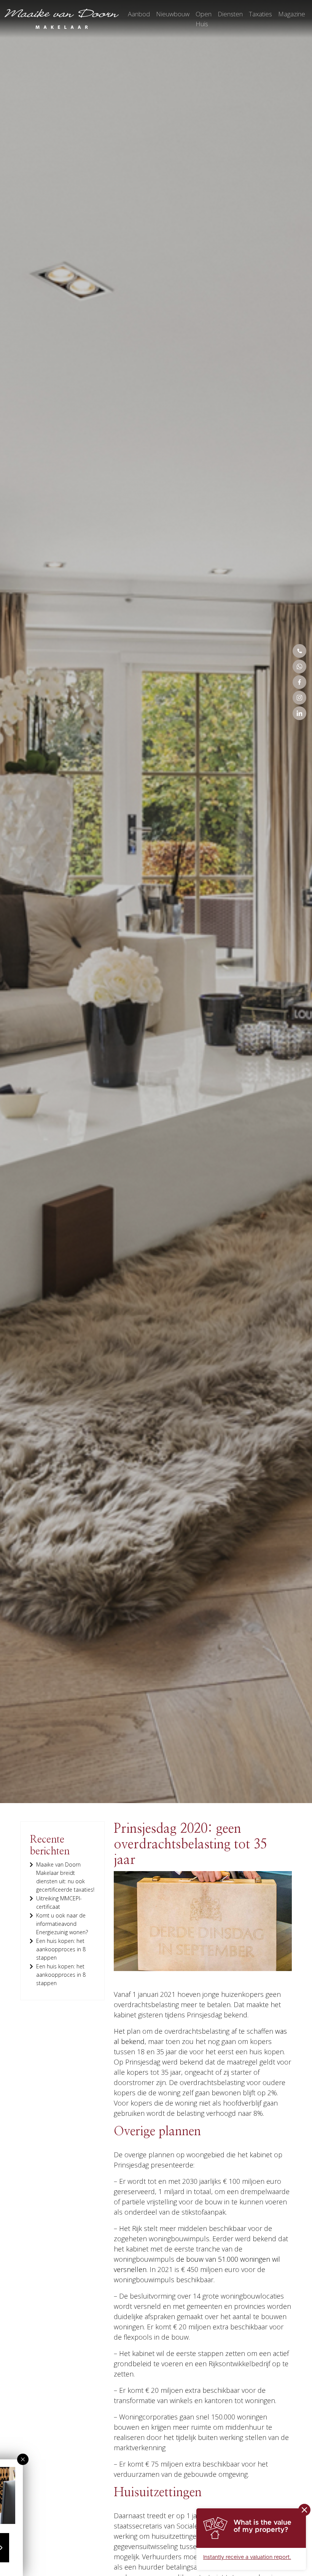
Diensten (230, 14)
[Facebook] (299, 682)
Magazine (292, 14)
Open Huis (204, 19)
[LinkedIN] (299, 713)
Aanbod (139, 14)
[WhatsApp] (299, 667)
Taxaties (260, 14)
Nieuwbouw (173, 14)
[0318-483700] (299, 651)
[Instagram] (299, 698)
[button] (23, 2459)
